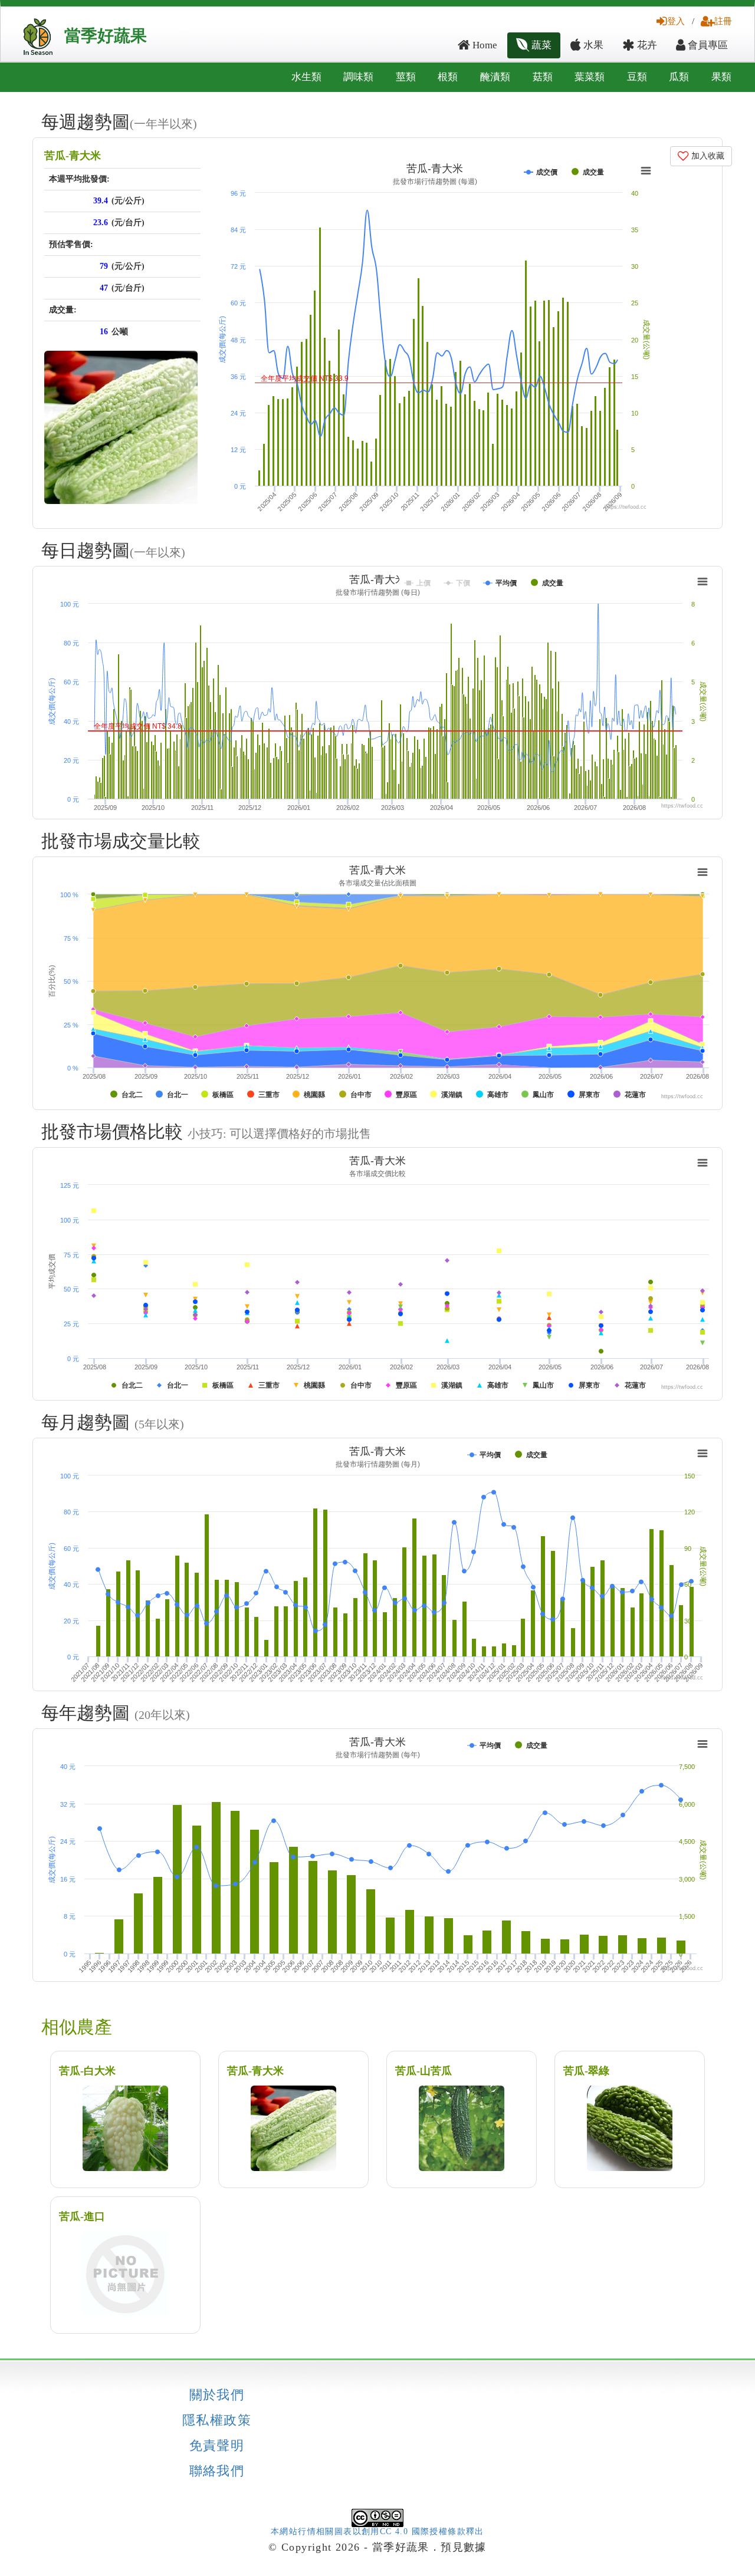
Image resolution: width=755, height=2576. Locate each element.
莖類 (406, 77)
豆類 (637, 77)
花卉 (646, 45)
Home (484, 45)
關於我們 (217, 2395)
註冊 (723, 21)
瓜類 (679, 77)
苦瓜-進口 (82, 2216)
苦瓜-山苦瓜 (424, 2071)
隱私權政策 (217, 2420)
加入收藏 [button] (707, 156)
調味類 (358, 77)
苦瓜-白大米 (87, 2071)
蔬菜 (540, 45)
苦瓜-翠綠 (586, 2071)
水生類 (306, 77)
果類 (721, 77)
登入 (676, 21)
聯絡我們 (217, 2471)
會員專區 (707, 45)
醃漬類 (495, 77)
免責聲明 (217, 2446)
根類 (448, 77)
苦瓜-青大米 (73, 156)
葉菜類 (590, 77)
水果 (592, 45)
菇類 (543, 77)
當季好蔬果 (106, 36)
